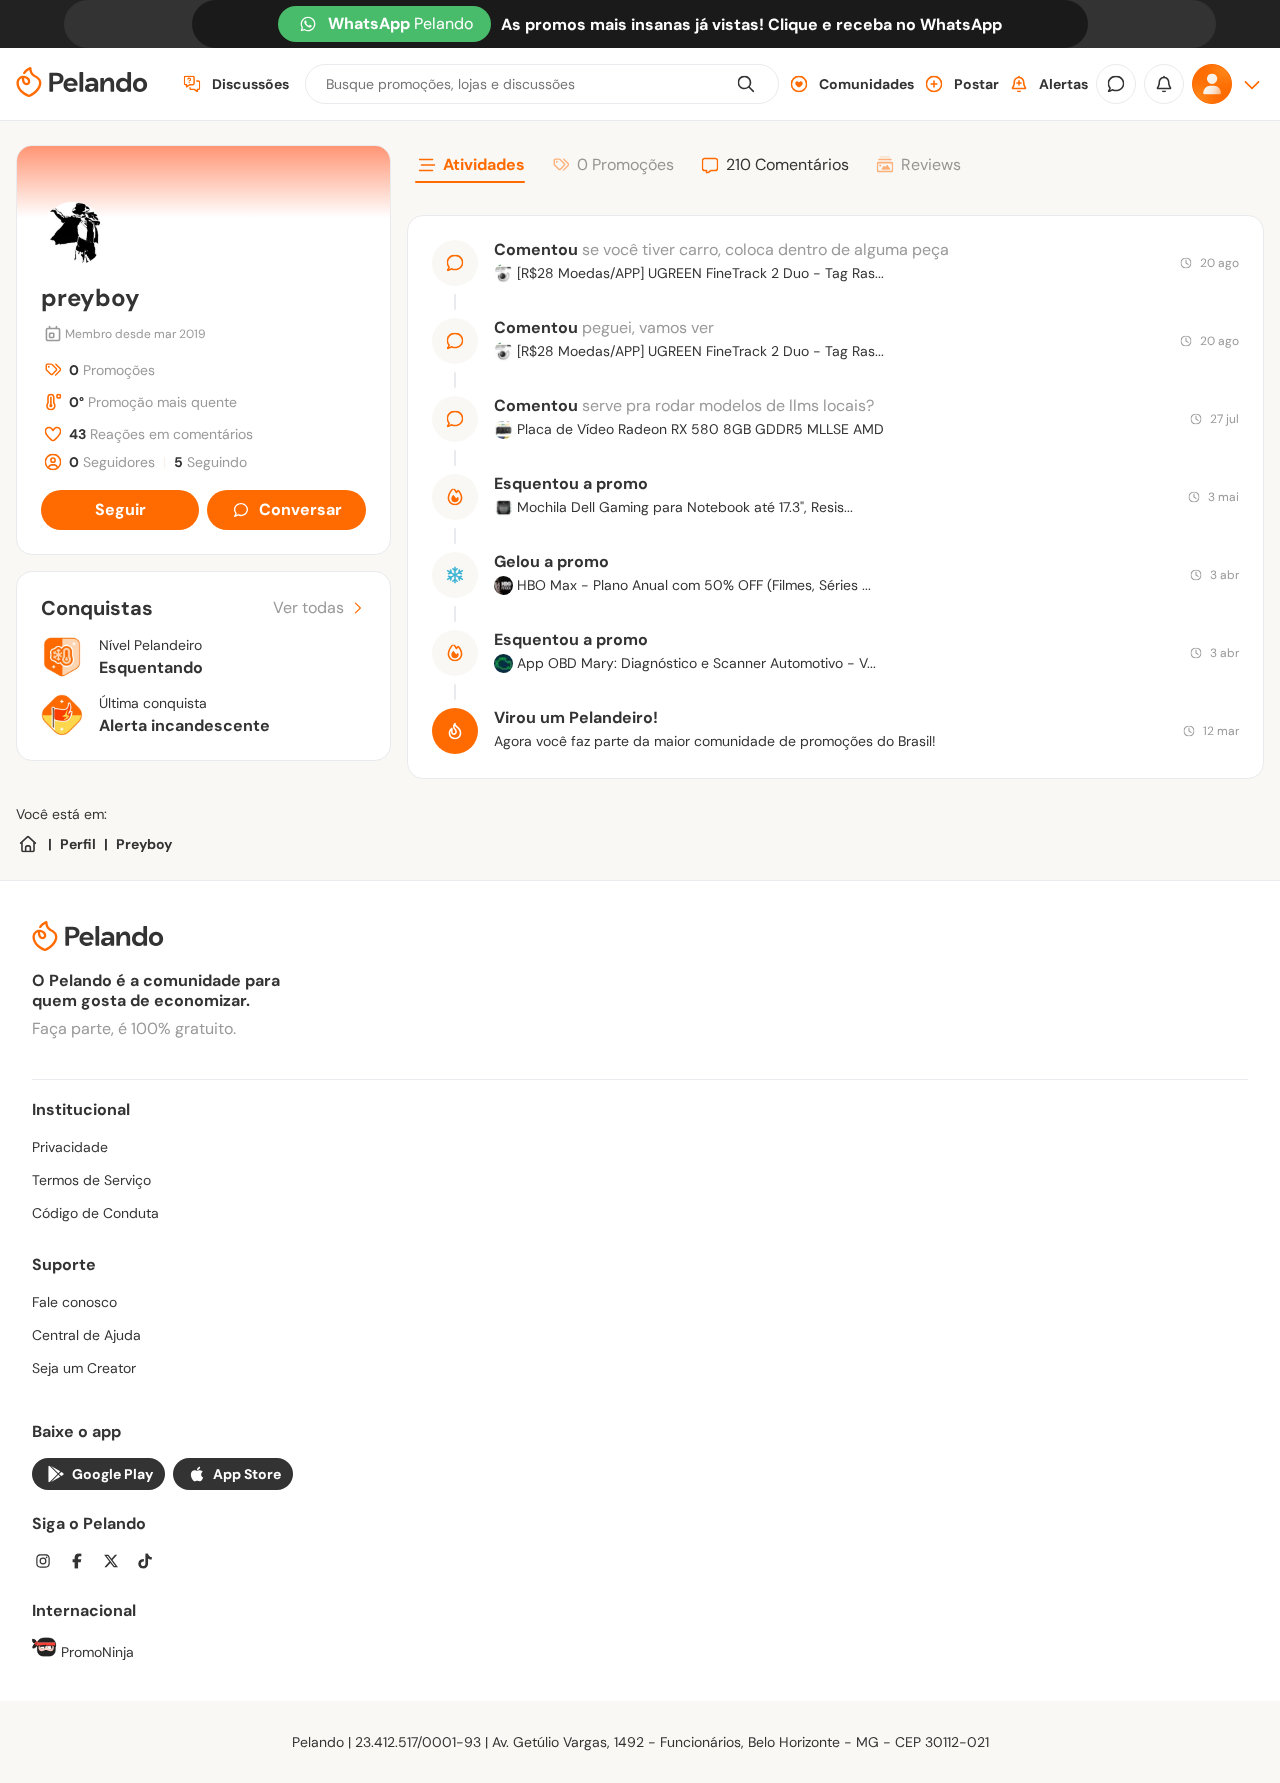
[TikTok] (151, 1563)
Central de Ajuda (86, 1335)
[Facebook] (83, 1563)
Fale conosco (74, 1302)
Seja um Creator (84, 1368)
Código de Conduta (95, 1213)
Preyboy (144, 844)
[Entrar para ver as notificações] (1164, 84)
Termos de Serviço (91, 1180)
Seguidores (112, 462)
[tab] (470, 168)
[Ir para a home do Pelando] (82, 84)
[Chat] (1116, 84)
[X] (117, 1563)
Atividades (484, 164)
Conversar (300, 509)
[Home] (28, 844)
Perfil (78, 844)
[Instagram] (49, 1563)
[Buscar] (746, 84)
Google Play (112, 1474)
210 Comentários (787, 164)
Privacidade (70, 1147)
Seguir (120, 509)
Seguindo (210, 462)
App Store (247, 1474)
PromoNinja (95, 1652)
